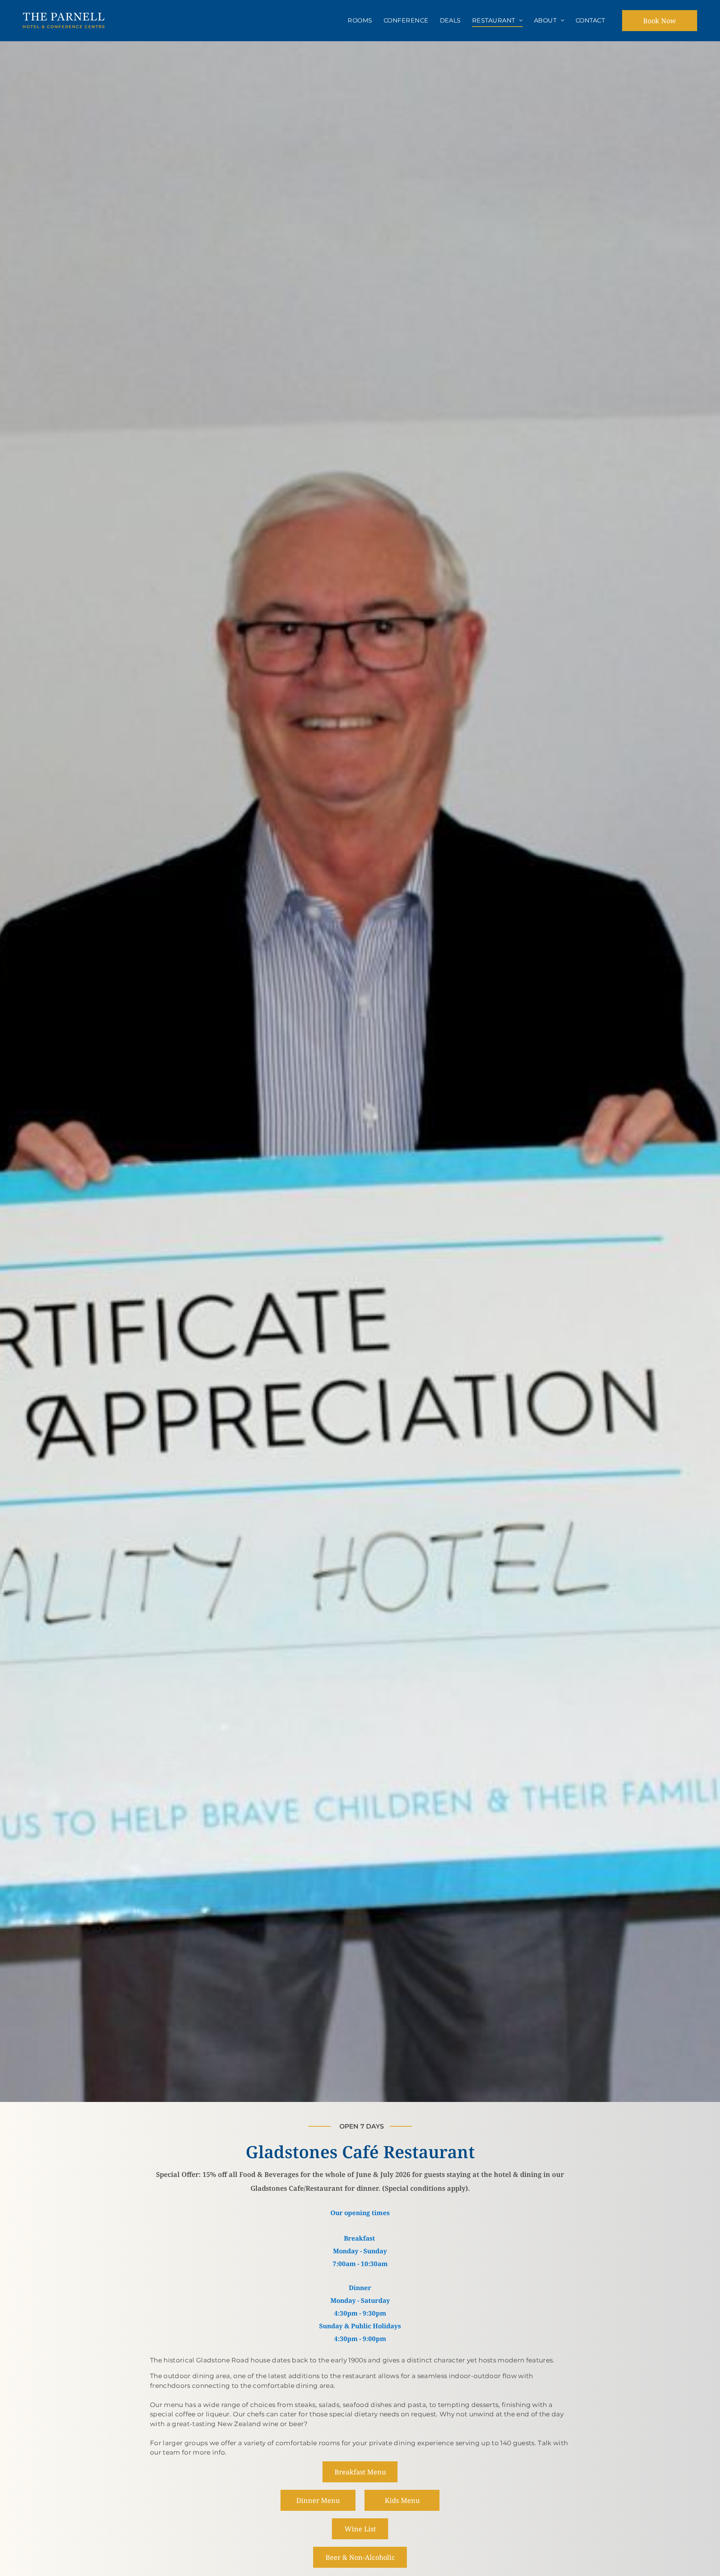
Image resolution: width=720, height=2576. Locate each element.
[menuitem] (360, 21)
